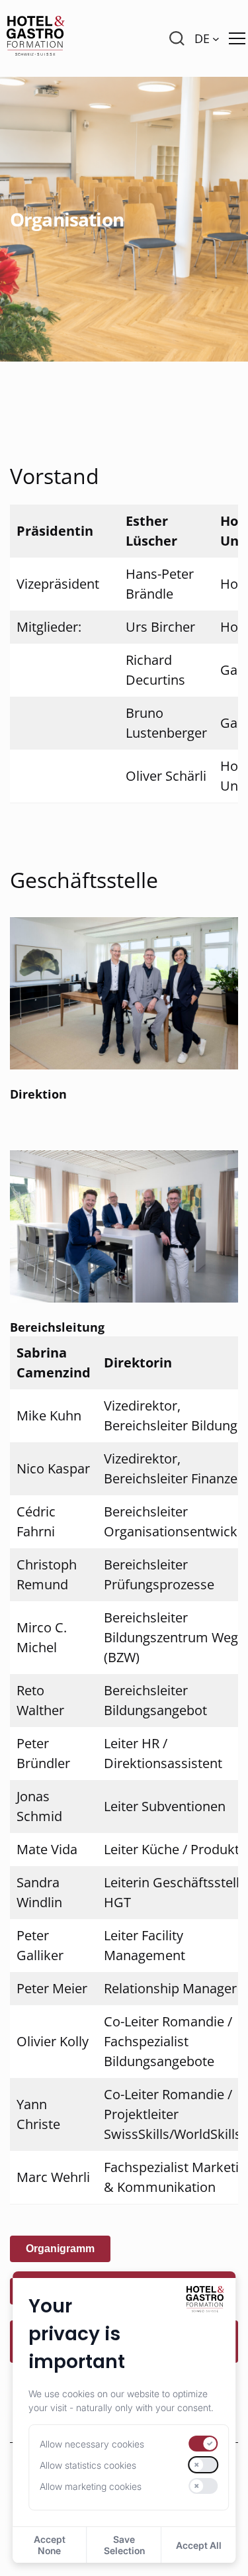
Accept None (50, 2545)
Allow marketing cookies (91, 2486)
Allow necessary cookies (92, 2444)
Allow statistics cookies (88, 2465)
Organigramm (60, 2249)
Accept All (199, 2545)
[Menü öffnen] (237, 38)
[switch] (204, 2444)
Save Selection (124, 2545)
